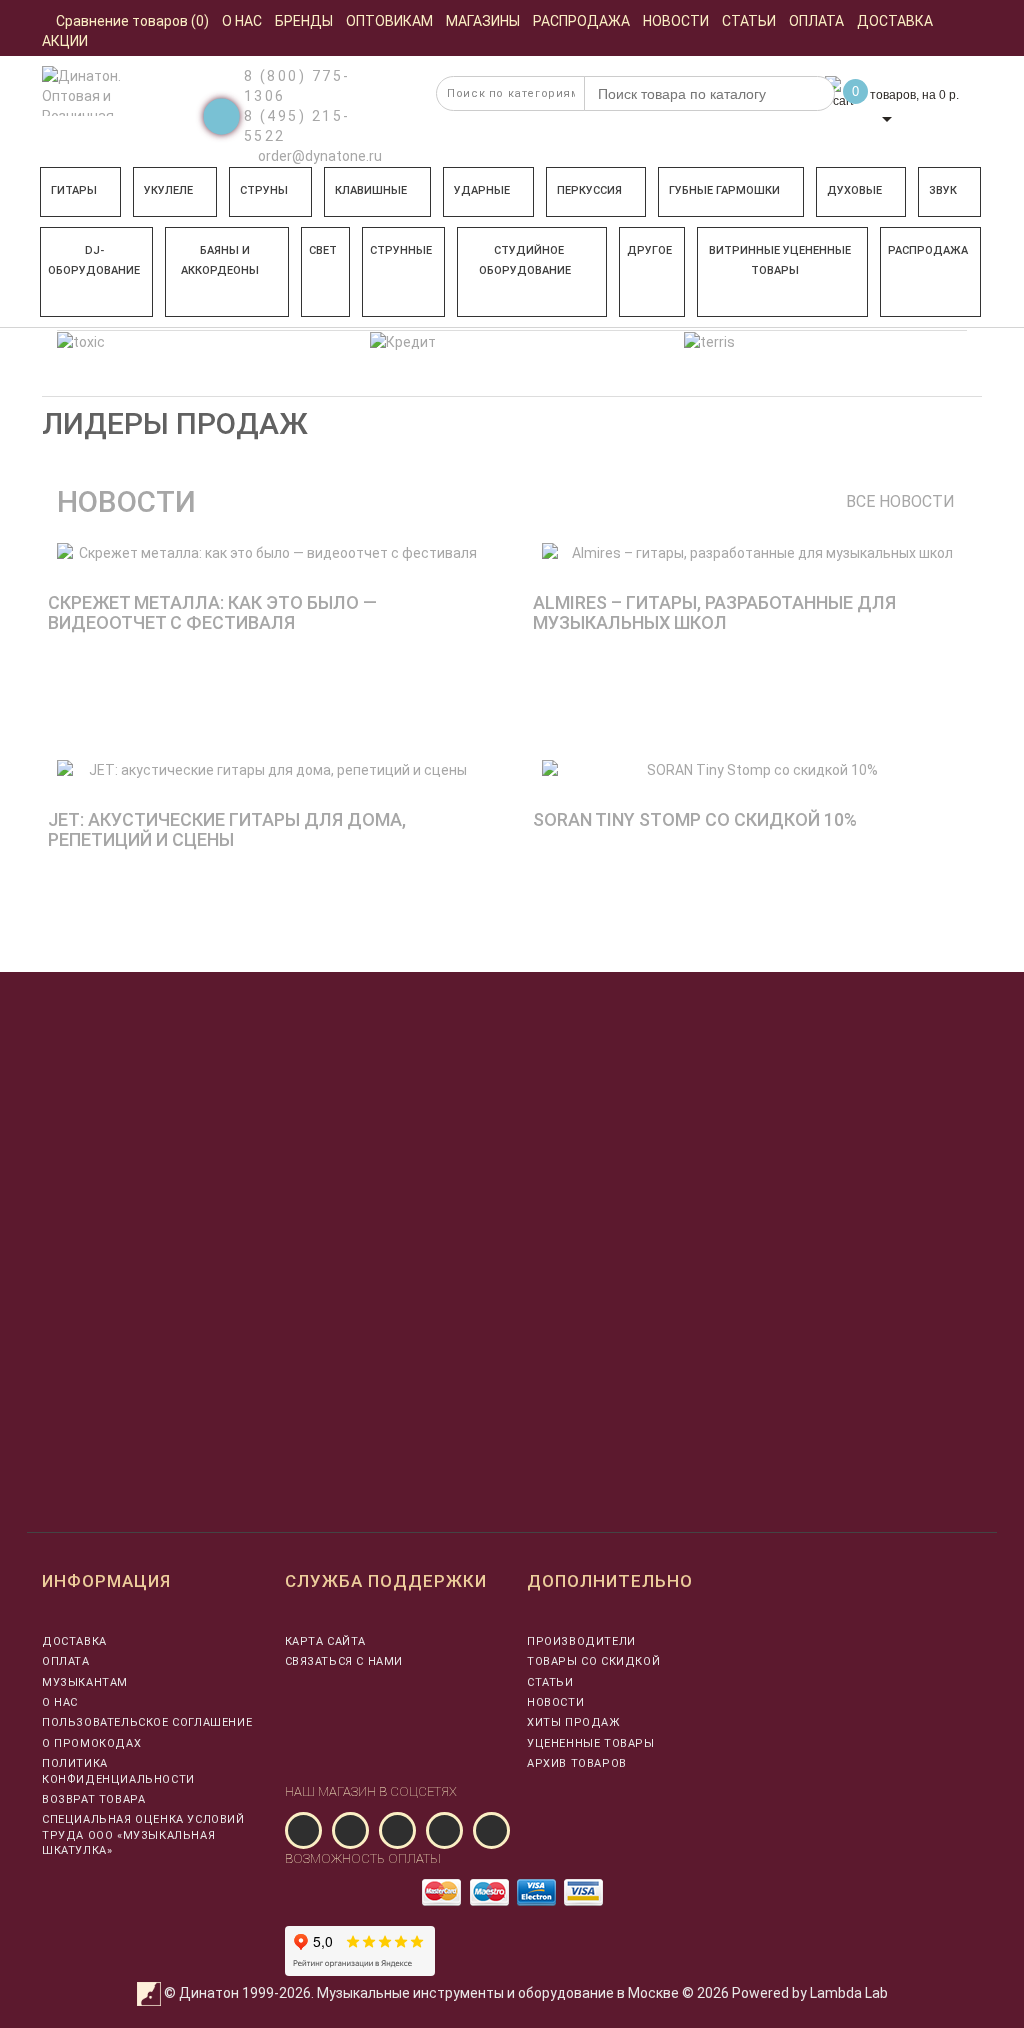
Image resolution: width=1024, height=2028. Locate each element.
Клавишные (371, 190)
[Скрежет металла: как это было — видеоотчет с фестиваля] (269, 553)
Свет (323, 250)
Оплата (66, 1661)
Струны (264, 190)
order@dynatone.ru (318, 156)
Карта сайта (326, 1641)
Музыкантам (85, 1682)
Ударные (482, 190)
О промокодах (91, 1743)
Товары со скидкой (593, 1661)
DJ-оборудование (94, 260)
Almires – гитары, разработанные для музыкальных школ (714, 612)
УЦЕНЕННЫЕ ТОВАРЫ (591, 1743)
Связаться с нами (344, 1661)
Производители (581, 1641)
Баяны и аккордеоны (220, 260)
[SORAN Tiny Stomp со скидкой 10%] (754, 770)
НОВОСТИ (555, 1702)
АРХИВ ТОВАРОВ (577, 1763)
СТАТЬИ (550, 1682)
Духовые (854, 190)
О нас (60, 1702)
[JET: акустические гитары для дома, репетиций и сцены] (269, 770)
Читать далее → (103, 725)
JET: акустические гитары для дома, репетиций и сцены (227, 829)
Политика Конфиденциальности (118, 1771)
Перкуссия (589, 190)
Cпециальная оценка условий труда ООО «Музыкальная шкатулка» (143, 1835)
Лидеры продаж (175, 423)
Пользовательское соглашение (147, 1722)
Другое (649, 250)
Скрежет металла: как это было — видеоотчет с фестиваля (212, 612)
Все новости (900, 501)
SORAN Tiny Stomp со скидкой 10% (695, 819)
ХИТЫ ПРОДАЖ (573, 1722)
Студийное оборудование (525, 260)
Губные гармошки (724, 190)
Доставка (74, 1641)
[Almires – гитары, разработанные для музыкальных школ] (754, 553)
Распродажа (928, 250)
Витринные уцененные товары (780, 260)
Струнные (401, 250)
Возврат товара (93, 1799)
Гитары (74, 190)
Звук (943, 190)
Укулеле (168, 190)
